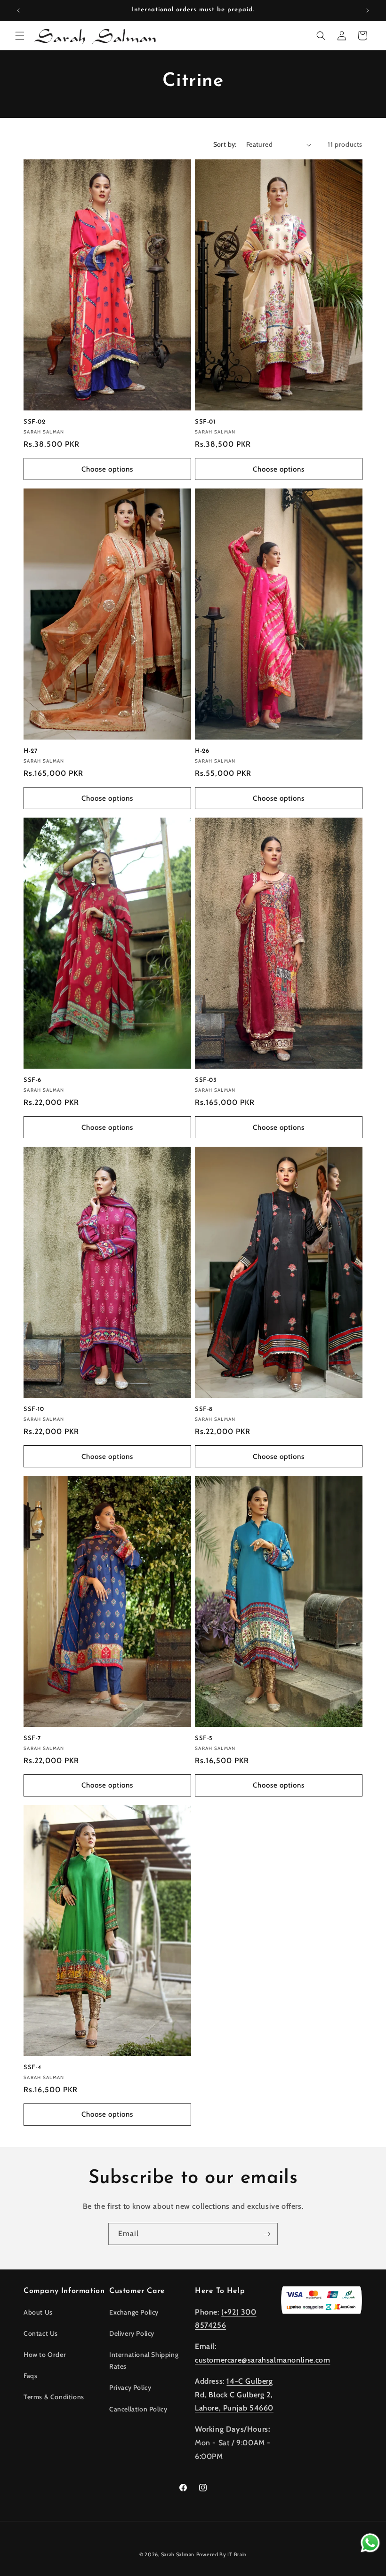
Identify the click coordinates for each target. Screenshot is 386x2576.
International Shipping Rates (144, 2360)
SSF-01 (205, 422)
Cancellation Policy (138, 2409)
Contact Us (41, 2333)
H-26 (202, 751)
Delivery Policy (132, 2333)
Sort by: (225, 144)
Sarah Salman (178, 2554)
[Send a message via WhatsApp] (370, 2543)
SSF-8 (204, 1409)
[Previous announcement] (18, 10)
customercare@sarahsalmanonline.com (262, 2360)
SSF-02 (35, 422)
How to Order (45, 2355)
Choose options (107, 469)
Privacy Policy (130, 2387)
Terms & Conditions (54, 2397)
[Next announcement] (368, 10)
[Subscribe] (267, 2234)
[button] (20, 36)
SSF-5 (204, 1738)
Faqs (30, 2376)
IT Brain (237, 2554)
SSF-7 (32, 1738)
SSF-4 (32, 2068)
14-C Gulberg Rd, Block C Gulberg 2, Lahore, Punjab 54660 (234, 2395)
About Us (38, 2312)
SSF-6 (32, 1080)
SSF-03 (206, 1080)
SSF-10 (34, 1409)
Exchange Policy (134, 2312)
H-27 (30, 751)
